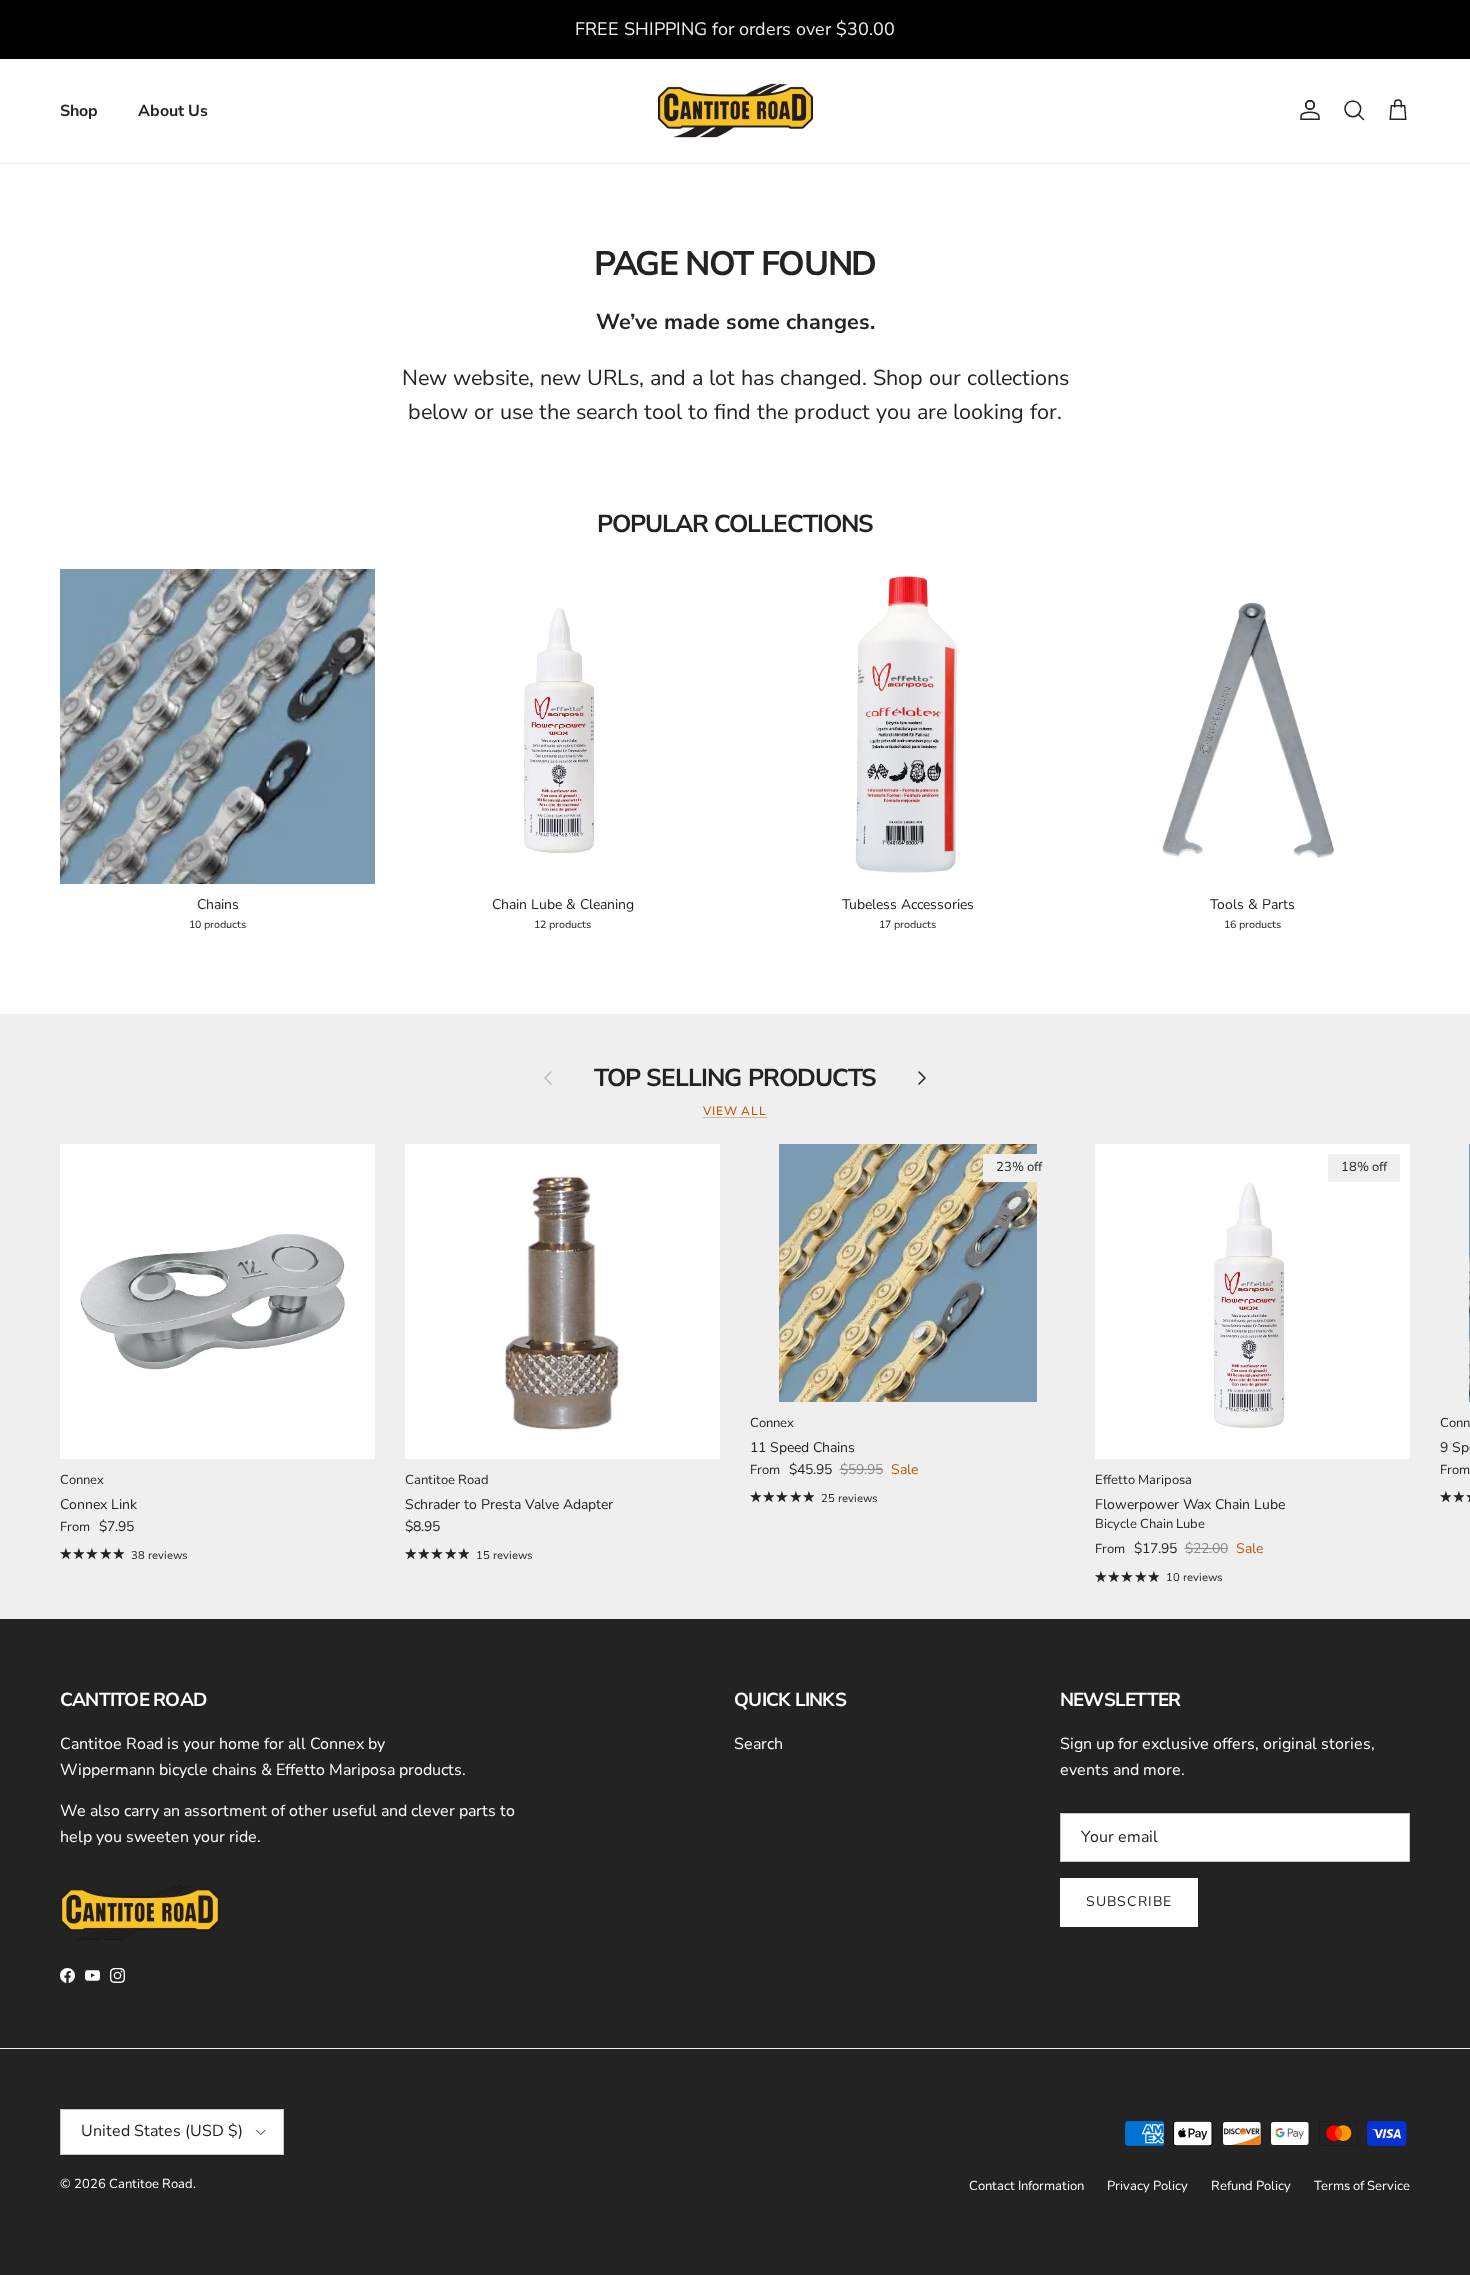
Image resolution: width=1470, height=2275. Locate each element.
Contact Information (1026, 2186)
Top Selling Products (734, 1079)
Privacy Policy (1147, 2186)
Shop (79, 111)
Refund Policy (1251, 2186)
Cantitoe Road (151, 2184)
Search (758, 1744)
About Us (173, 111)
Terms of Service (1362, 2186)
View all (735, 1111)
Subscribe (1129, 1901)
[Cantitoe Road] (735, 111)
